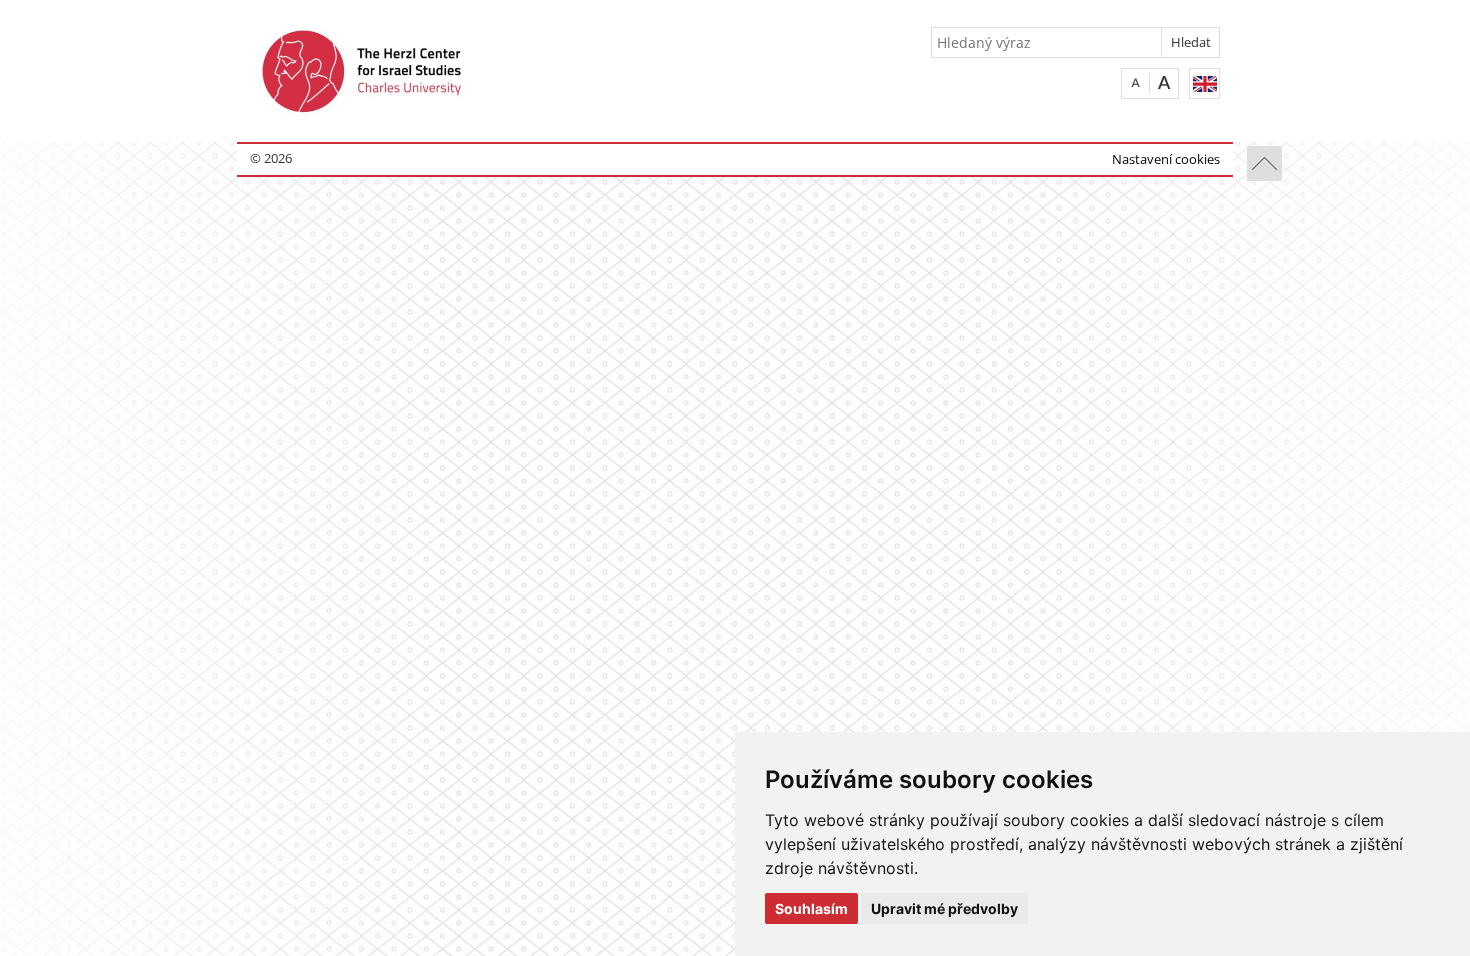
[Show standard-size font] (1135, 82)
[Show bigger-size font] (1164, 82)
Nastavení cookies (1166, 159)
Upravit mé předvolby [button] (944, 908)
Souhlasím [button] (811, 908)
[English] (1204, 83)
